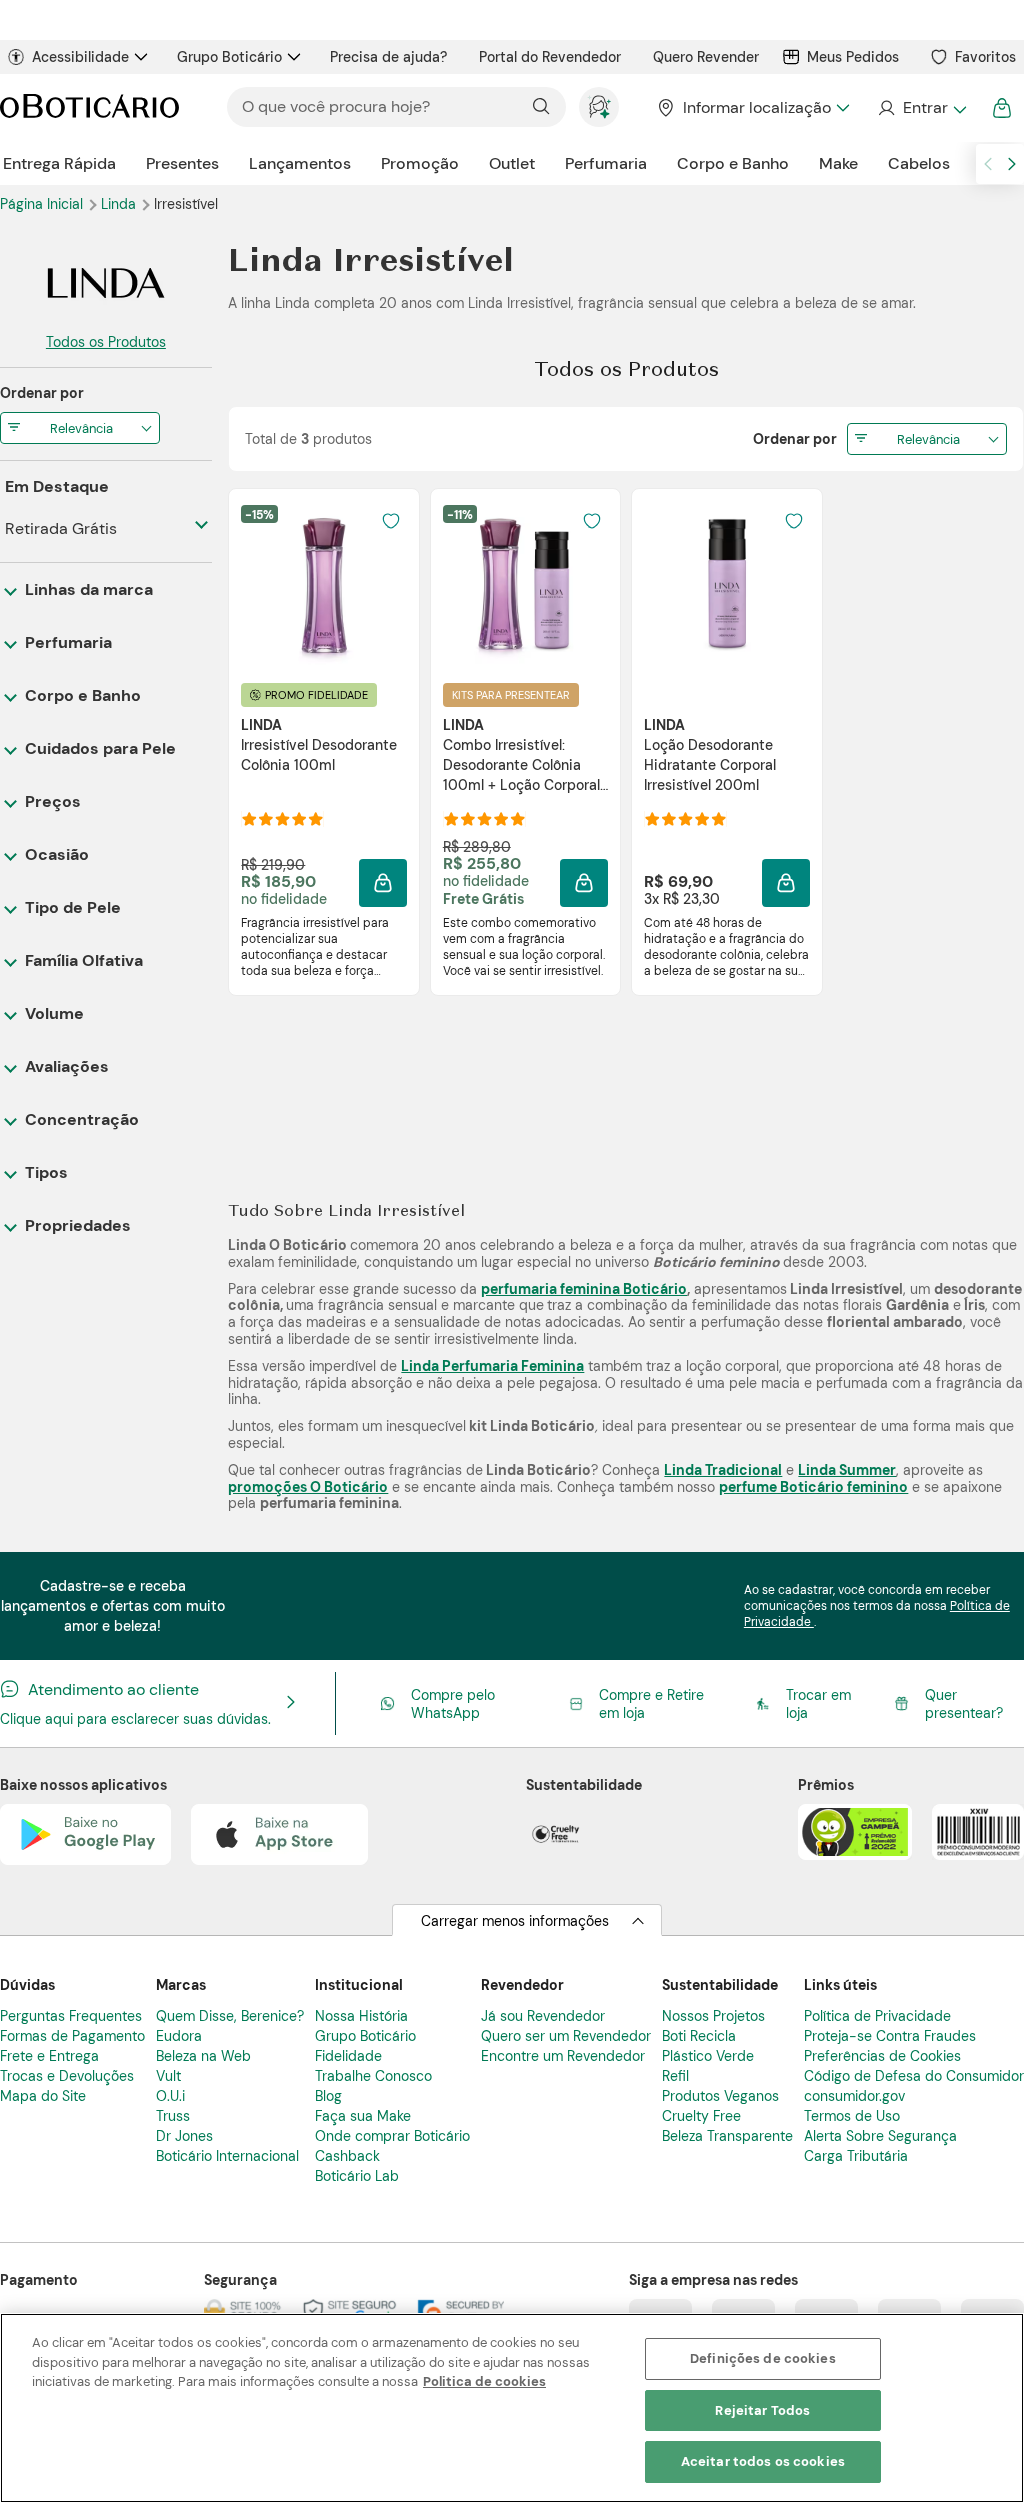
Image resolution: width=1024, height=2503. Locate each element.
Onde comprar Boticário (392, 2136)
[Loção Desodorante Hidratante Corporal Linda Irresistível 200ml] (727, 585)
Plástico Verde (708, 2056)
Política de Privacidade (877, 2016)
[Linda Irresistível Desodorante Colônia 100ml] (324, 585)
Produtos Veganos (720, 2096)
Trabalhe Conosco (373, 2076)
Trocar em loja (818, 1704)
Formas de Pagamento (72, 2036)
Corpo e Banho (733, 163)
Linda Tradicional (723, 1470)
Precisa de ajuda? (388, 57)
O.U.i (170, 2096)
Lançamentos (300, 163)
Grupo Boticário (229, 57)
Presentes (182, 163)
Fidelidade (348, 2056)
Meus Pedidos (853, 57)
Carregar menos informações (515, 1921)
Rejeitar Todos (762, 2410)
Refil (675, 2076)
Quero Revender (706, 57)
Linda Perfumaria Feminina (492, 1366)
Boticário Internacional (227, 2156)
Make (838, 163)
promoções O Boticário (308, 1487)
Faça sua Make (363, 2116)
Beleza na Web (203, 2056)
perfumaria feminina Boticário (584, 1289)
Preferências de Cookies (882, 2056)
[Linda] (106, 283)
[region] (512, 2408)
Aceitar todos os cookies (763, 2461)
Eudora (179, 2036)
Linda (120, 204)
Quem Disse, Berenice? (230, 2016)
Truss (173, 2116)
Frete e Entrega (49, 2056)
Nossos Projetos (713, 2016)
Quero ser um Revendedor (566, 2036)
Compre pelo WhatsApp (453, 1704)
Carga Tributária (856, 2156)
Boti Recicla (699, 2036)
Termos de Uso (852, 2116)
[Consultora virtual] (599, 107)
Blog (328, 2096)
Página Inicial (43, 204)
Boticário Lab (357, 2176)
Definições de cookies (763, 2358)
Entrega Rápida (59, 163)
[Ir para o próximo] (1012, 164)
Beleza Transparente (727, 2136)
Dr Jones (184, 2136)
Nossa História (361, 2016)
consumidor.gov (854, 2096)
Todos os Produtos (106, 342)
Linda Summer (847, 1470)
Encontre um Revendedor (563, 2056)
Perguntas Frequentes (71, 2016)
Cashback (347, 2156)
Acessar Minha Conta (921, 108)
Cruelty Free (701, 2116)
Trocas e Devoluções (67, 2076)
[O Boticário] (89, 107)
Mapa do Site (43, 2096)
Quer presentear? (964, 1704)
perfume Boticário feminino (813, 1487)
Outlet (512, 163)
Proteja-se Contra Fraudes (890, 2036)
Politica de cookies (484, 2381)
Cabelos (919, 163)
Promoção (420, 163)
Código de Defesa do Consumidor (914, 2076)
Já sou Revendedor (543, 2016)
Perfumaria (606, 163)
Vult (168, 2076)
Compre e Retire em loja (651, 1704)
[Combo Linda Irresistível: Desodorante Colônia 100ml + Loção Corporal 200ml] (525, 585)
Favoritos (985, 57)
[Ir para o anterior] (988, 164)
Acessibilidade (80, 57)
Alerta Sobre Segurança (880, 2136)
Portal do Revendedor (550, 57)
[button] (391, 521)
